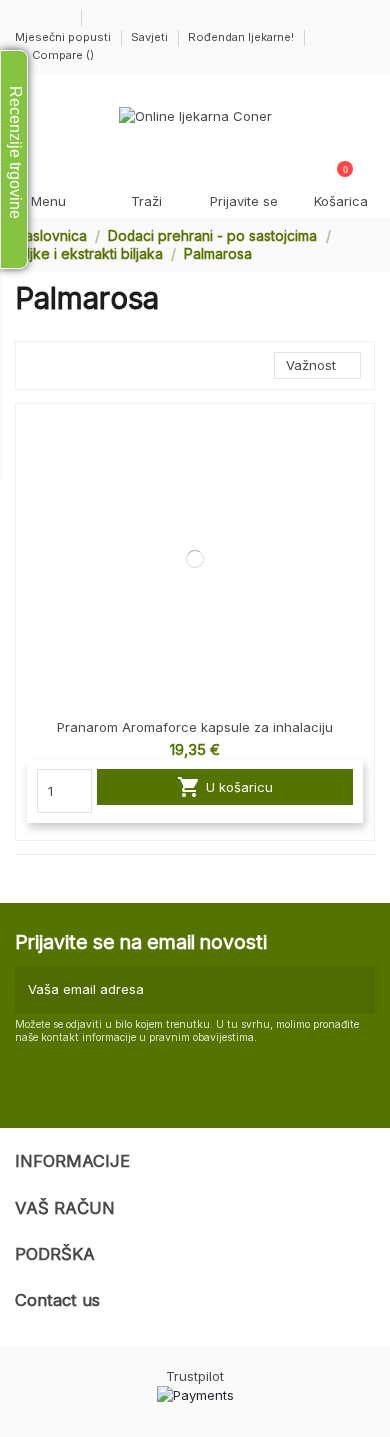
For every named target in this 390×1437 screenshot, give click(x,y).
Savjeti (151, 37)
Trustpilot (195, 1376)
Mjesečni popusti (64, 37)
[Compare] (359, 434)
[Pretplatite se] (357, 990)
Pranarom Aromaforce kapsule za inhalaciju (195, 727)
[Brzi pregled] (359, 468)
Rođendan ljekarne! (241, 37)
